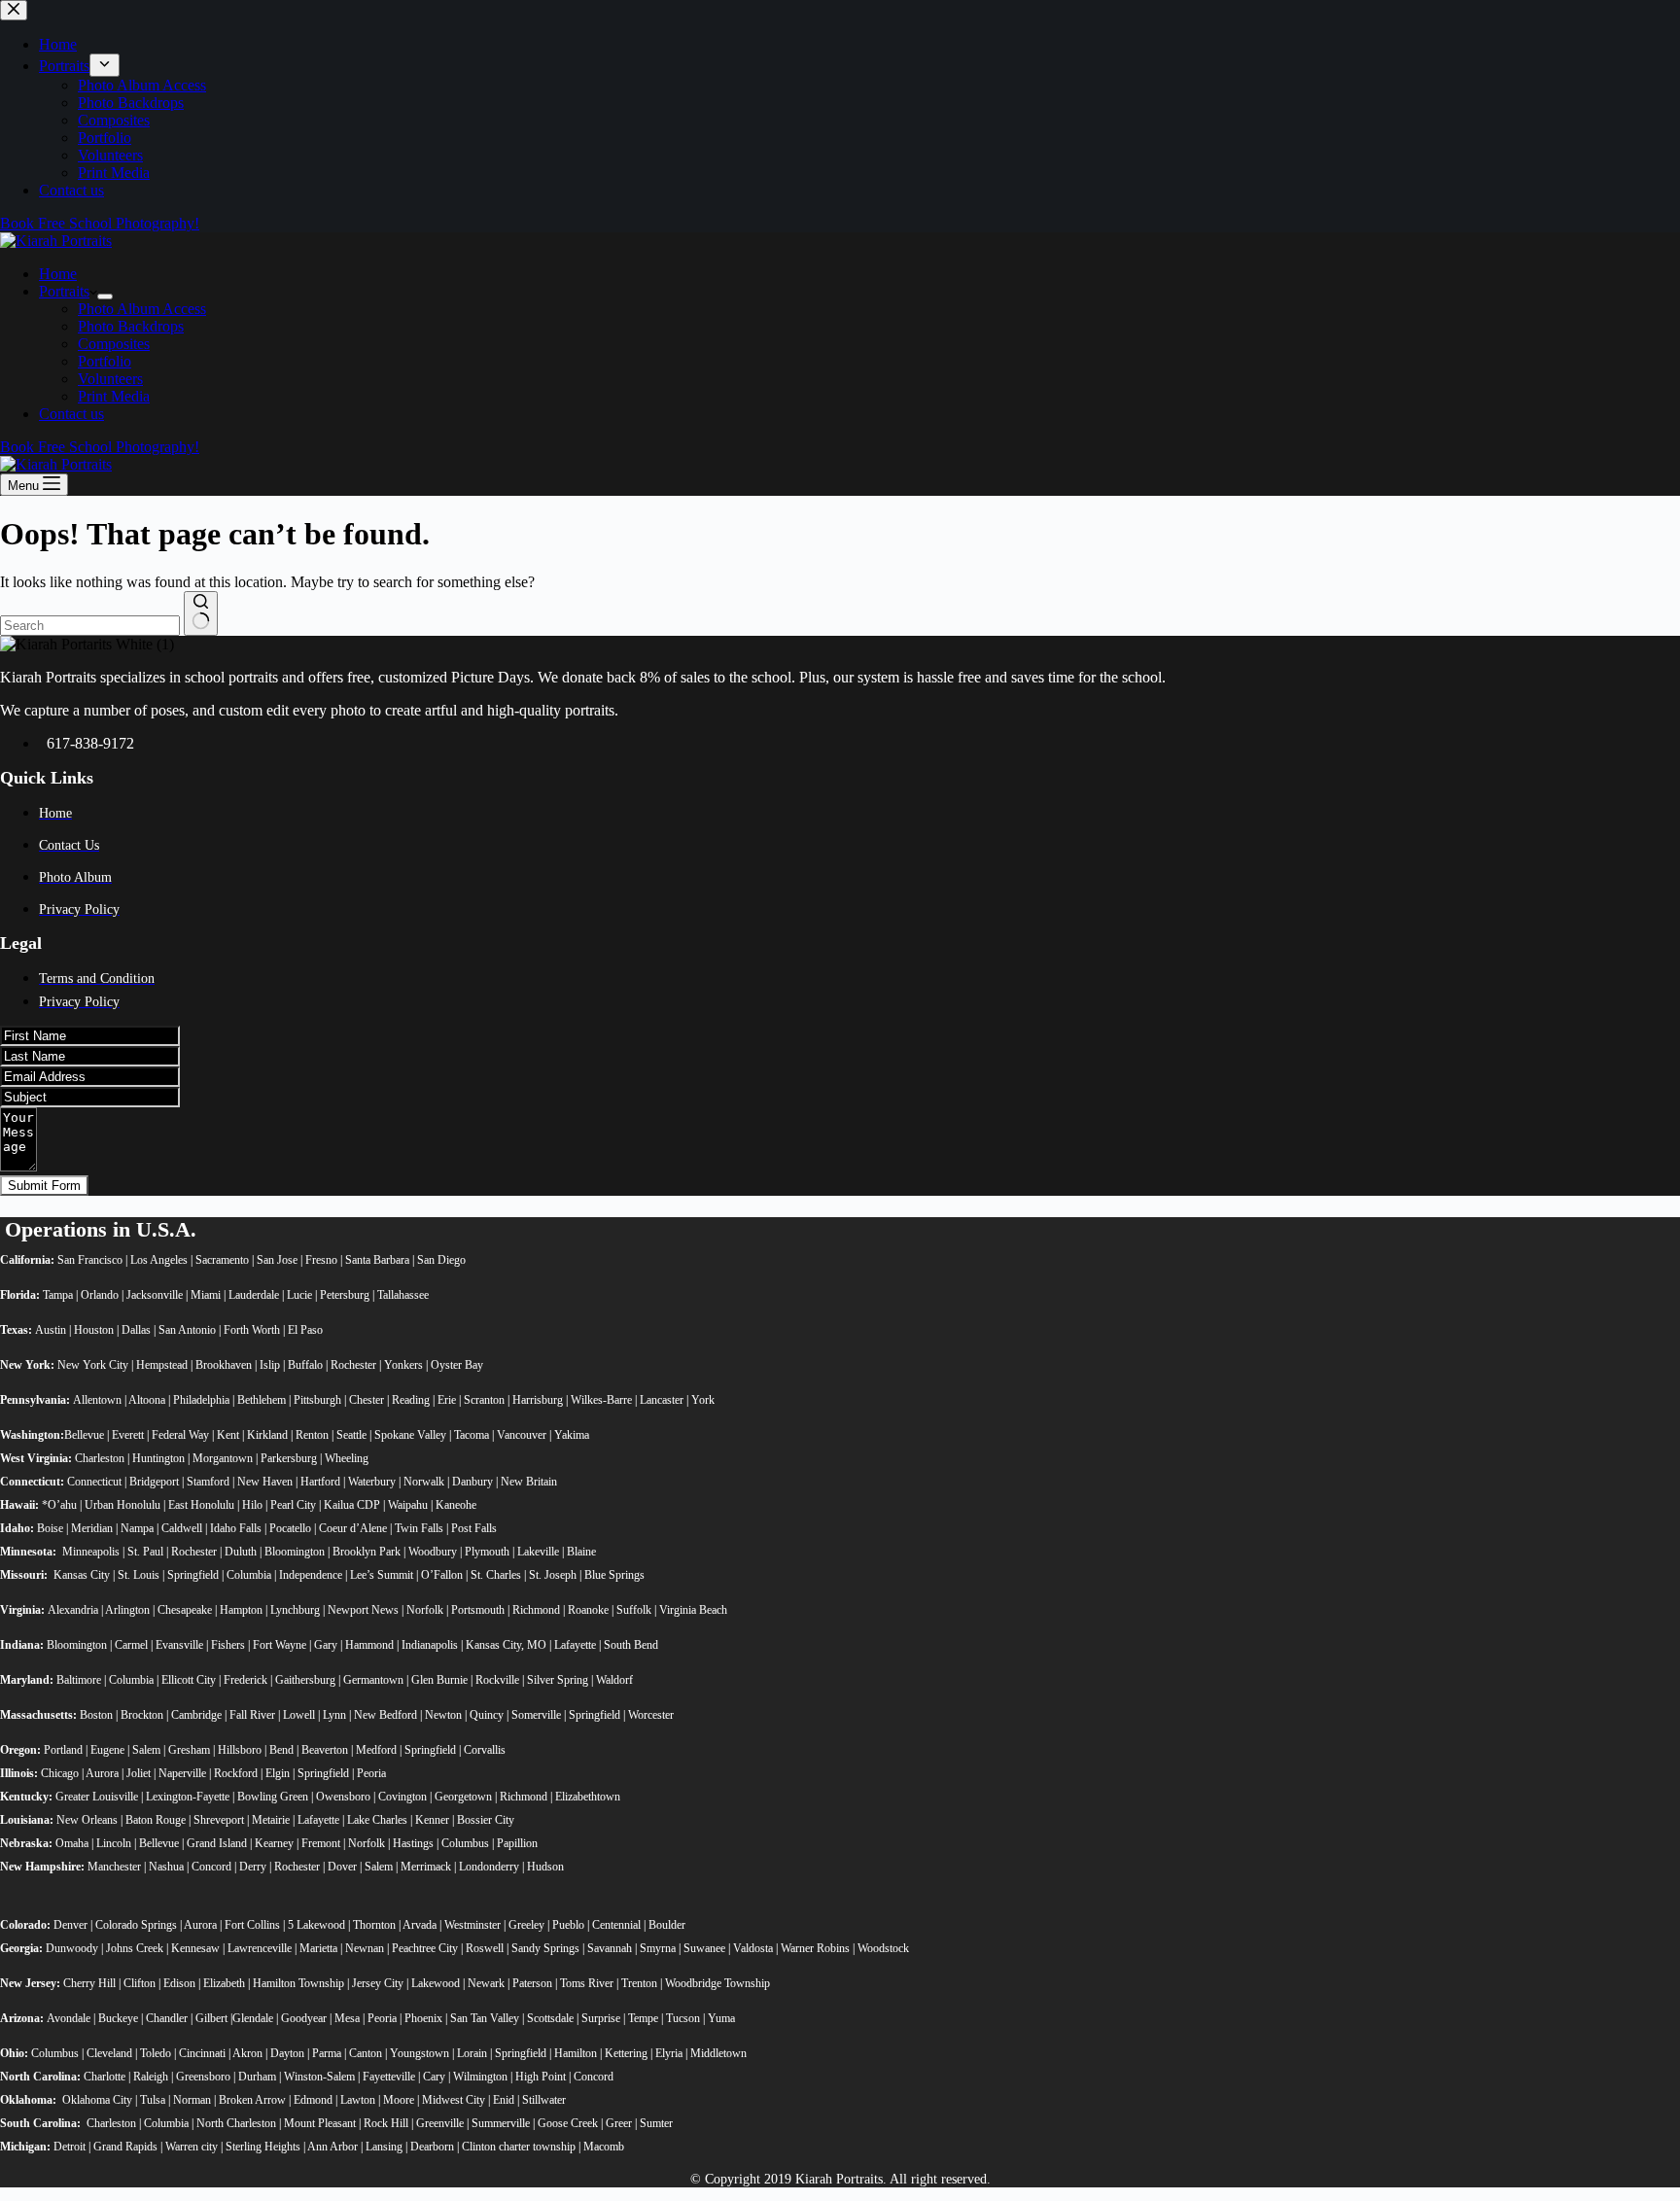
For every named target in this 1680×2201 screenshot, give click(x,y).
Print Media (114, 396)
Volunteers (110, 379)
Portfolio (105, 361)
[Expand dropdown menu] (105, 297)
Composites (114, 344)
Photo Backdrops (131, 326)
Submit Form (44, 1186)
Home (58, 274)
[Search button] (201, 613)
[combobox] (90, 626)
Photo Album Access (142, 309)
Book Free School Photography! (100, 447)
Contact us (71, 414)
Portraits (64, 291)
